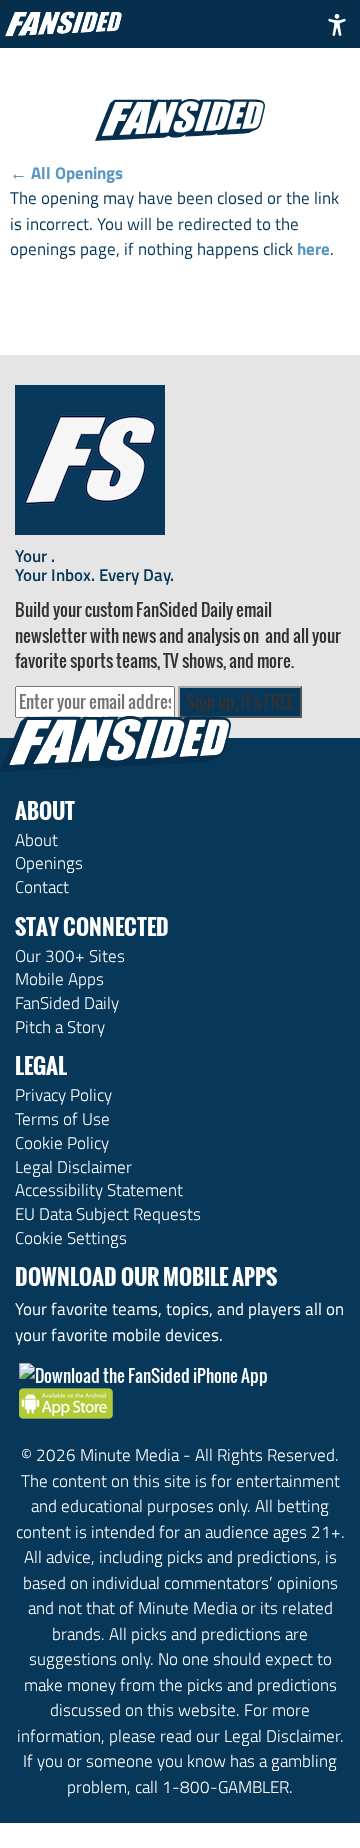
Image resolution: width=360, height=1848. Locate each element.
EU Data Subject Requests (108, 1214)
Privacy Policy (63, 1095)
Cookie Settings (71, 1238)
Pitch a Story (60, 1027)
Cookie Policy (62, 1143)
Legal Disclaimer (73, 1167)
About (36, 840)
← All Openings (66, 173)
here (313, 249)
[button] (337, 24)
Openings (49, 863)
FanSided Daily (67, 1003)
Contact (42, 887)
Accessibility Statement (99, 1190)
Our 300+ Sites (70, 956)
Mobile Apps (59, 979)
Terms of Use (62, 1119)
